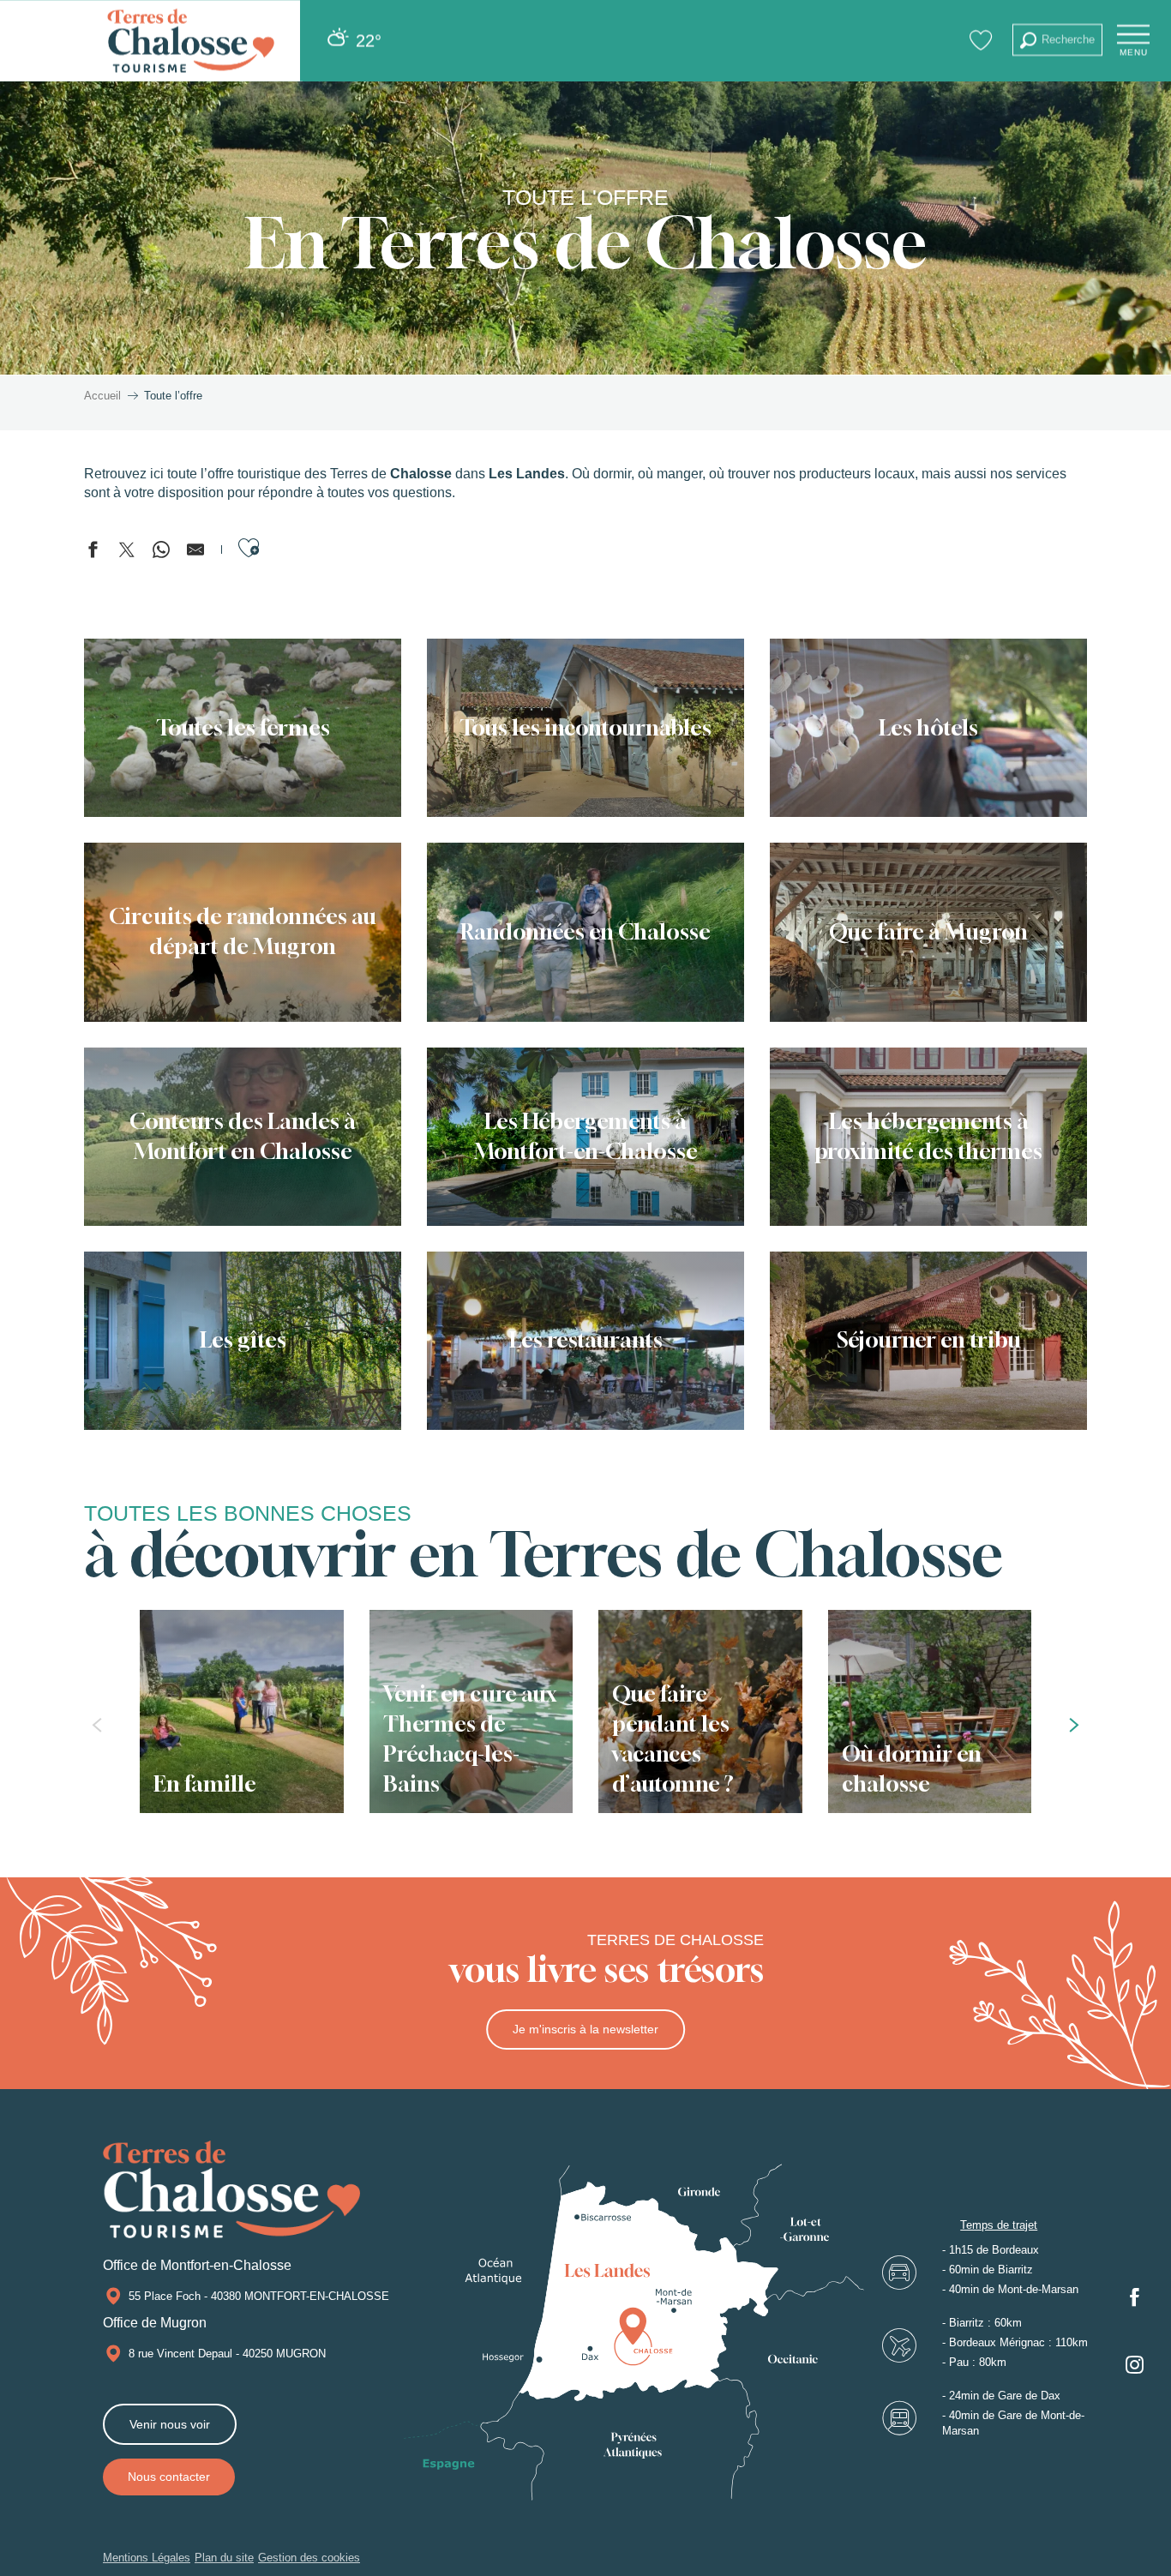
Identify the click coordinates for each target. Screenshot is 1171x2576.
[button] (1057, 40)
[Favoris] (983, 40)
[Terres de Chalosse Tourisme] (191, 41)
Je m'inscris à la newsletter (585, 2029)
